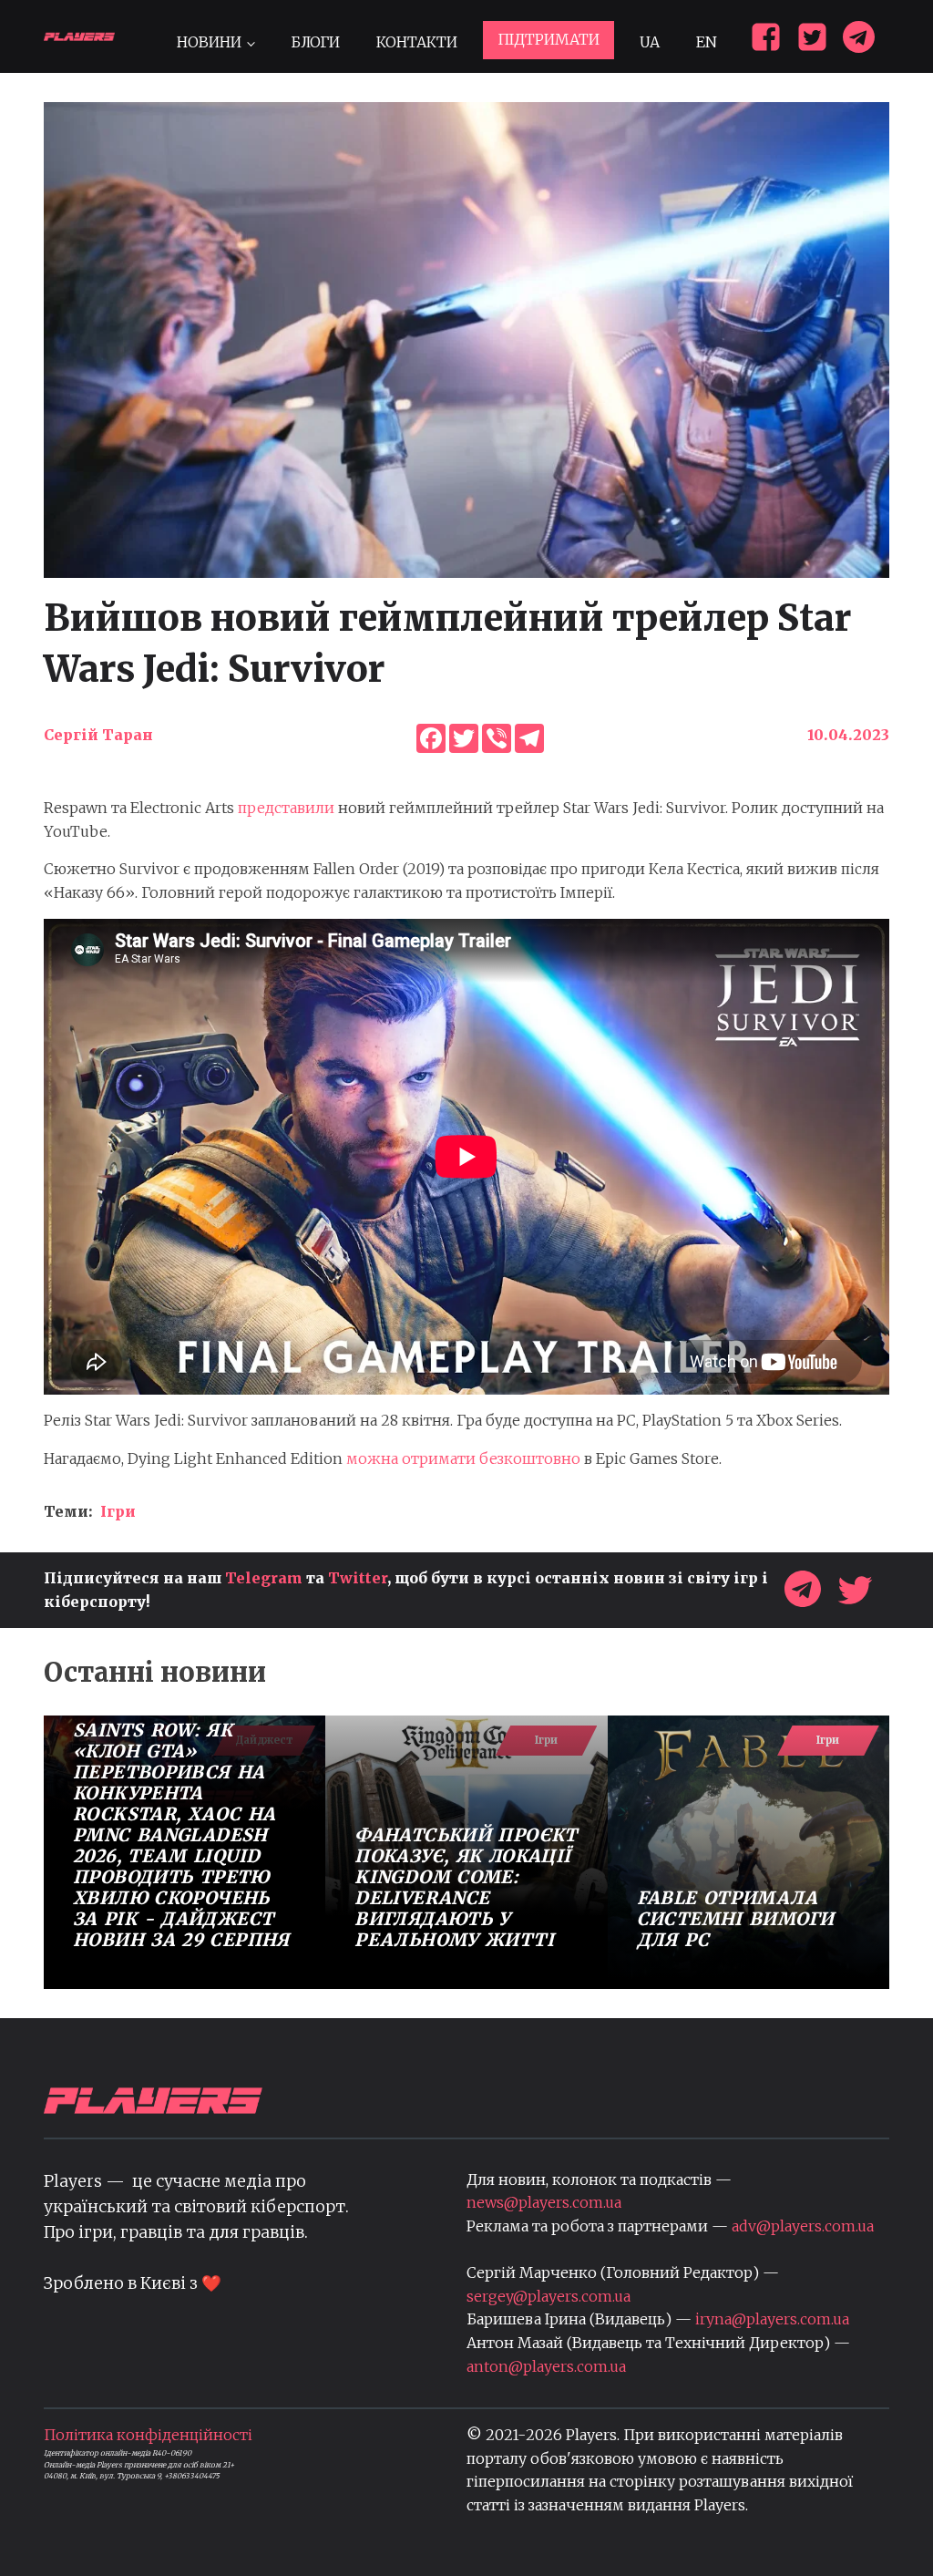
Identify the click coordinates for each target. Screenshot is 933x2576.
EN (707, 42)
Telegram (264, 1578)
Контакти (417, 42)
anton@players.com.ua (546, 2366)
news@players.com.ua (544, 2202)
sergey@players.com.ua (549, 2296)
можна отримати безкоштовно (463, 1458)
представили (286, 808)
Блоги (315, 42)
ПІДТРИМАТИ (549, 39)
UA (650, 42)
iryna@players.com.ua (772, 2319)
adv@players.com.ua (803, 2226)
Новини (209, 42)
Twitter (358, 1578)
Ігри (118, 1511)
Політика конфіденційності (148, 2435)
